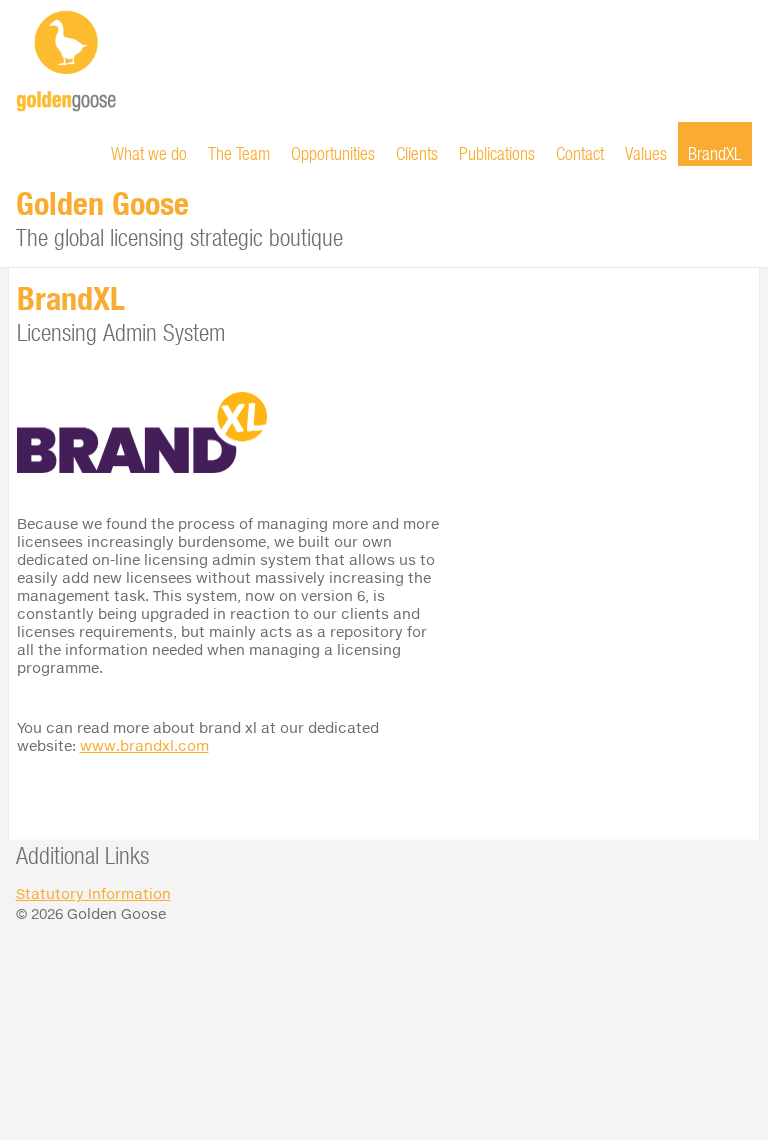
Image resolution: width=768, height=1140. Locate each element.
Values (646, 153)
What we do (149, 153)
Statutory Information (93, 893)
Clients (417, 153)
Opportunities (333, 153)
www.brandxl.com (144, 745)
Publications (497, 153)
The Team (239, 153)
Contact (580, 153)
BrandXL (715, 153)
